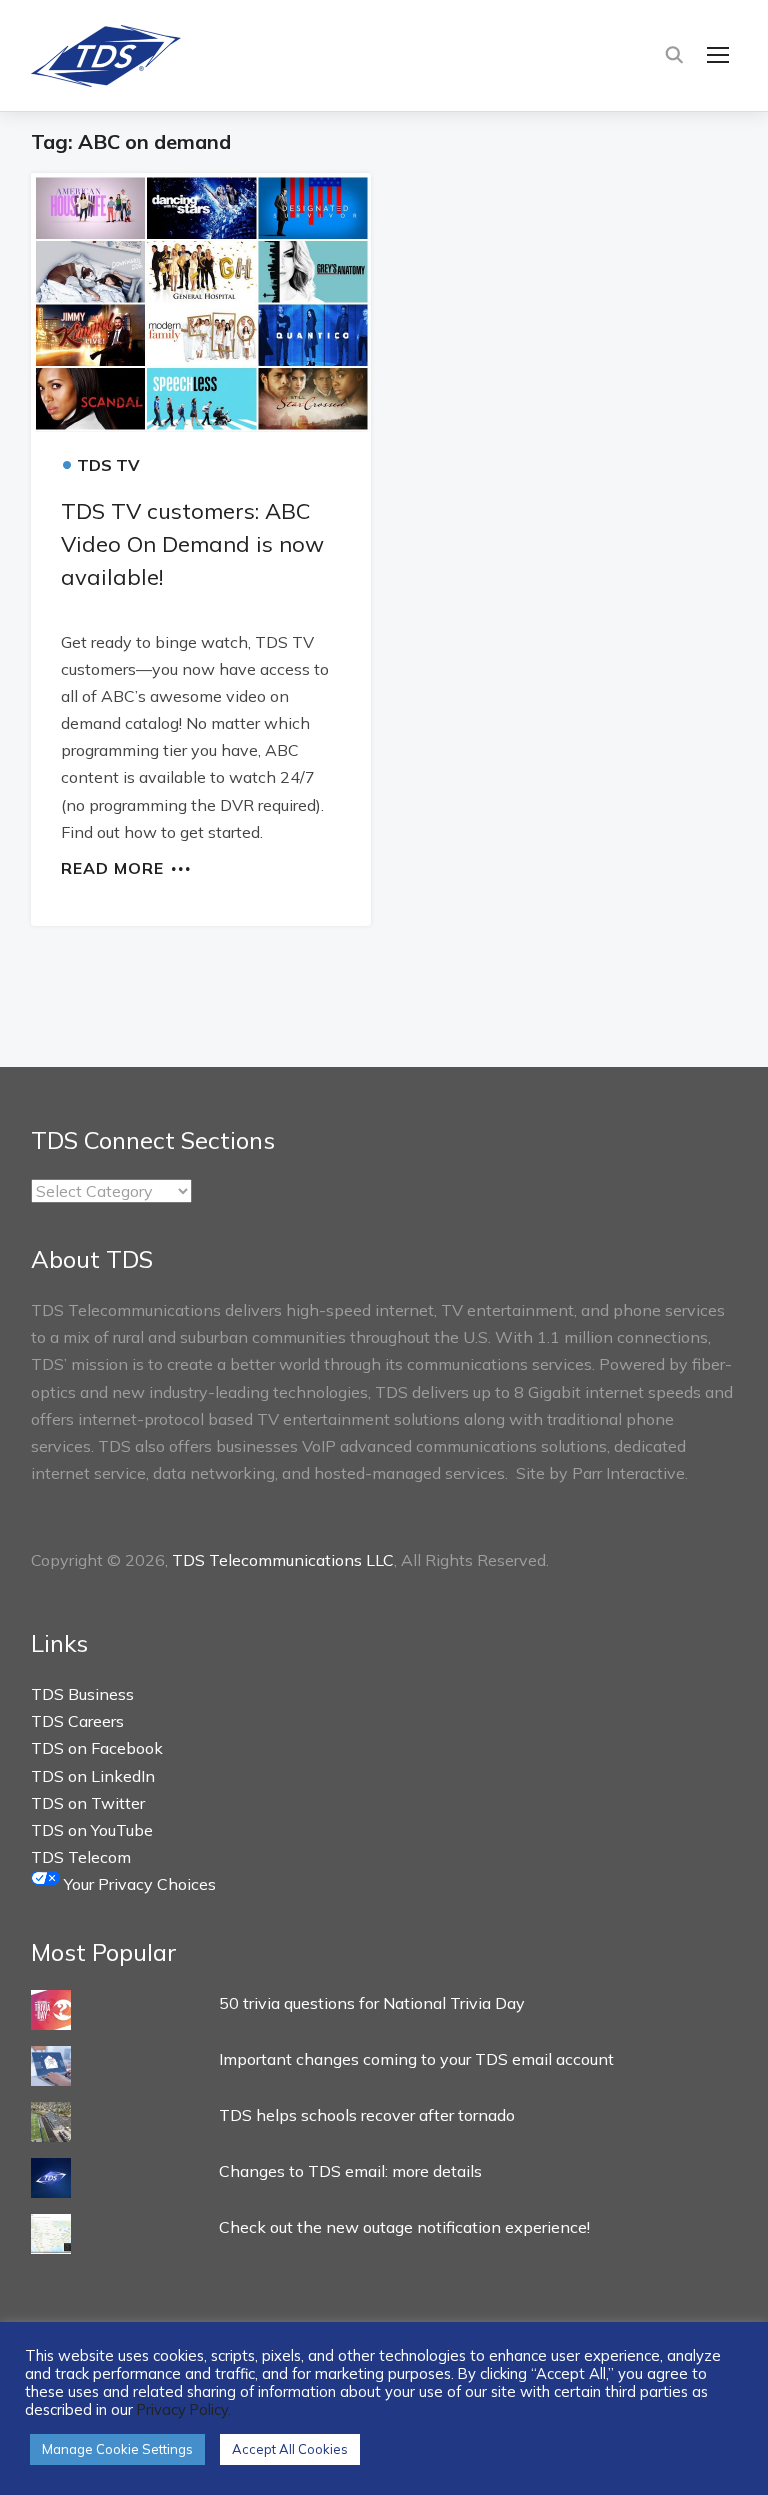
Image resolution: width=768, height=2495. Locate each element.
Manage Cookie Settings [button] (117, 2449)
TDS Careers (77, 1721)
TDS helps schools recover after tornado (367, 2115)
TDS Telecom (81, 1857)
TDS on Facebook (97, 1748)
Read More (112, 867)
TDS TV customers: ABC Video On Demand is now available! (192, 544)
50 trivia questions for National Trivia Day (372, 2003)
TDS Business (82, 1694)
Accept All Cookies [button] (290, 2449)
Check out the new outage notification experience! (404, 2227)
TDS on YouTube (92, 1830)
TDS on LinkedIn (93, 1776)
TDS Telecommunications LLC (283, 1560)
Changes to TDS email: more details (350, 2171)
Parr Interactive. (630, 1473)
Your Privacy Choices (138, 1884)
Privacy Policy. (184, 2409)
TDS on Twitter (88, 1803)
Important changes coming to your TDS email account (416, 2059)
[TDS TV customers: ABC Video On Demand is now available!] (201, 303)
